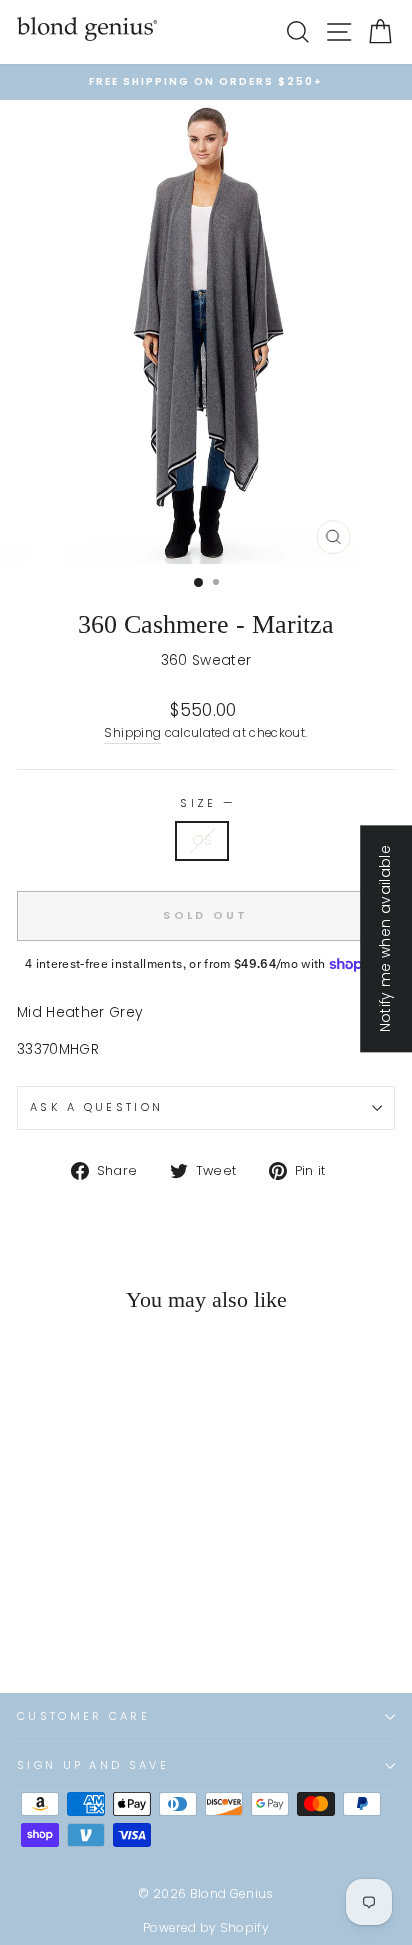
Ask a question (96, 1107)
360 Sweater (206, 660)
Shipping (132, 733)
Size (206, 803)
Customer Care (83, 1716)
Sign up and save (93, 1765)
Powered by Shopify (206, 1927)
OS (202, 840)
